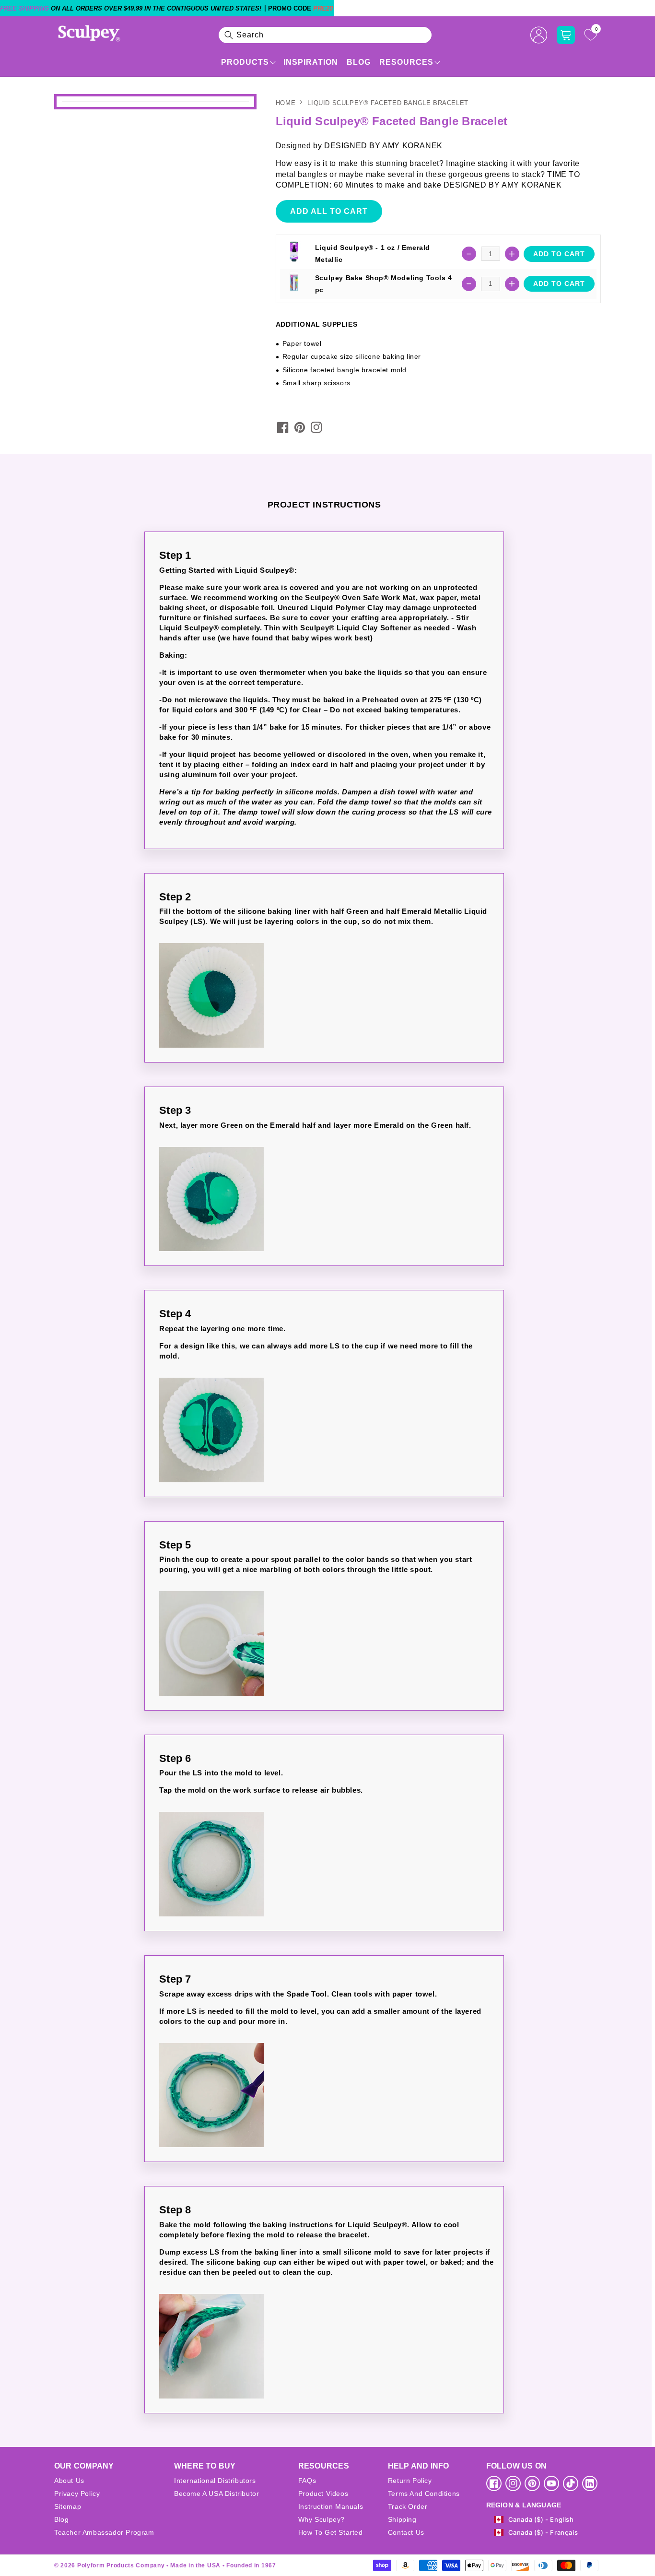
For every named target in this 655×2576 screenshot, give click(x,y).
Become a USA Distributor (216, 2493)
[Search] (229, 35)
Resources (406, 62)
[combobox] (325, 35)
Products (245, 62)
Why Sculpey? (322, 2519)
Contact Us (406, 2532)
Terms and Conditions (424, 2493)
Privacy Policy (77, 2493)
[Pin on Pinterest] (300, 427)
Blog (359, 62)
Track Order (408, 2506)
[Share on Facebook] (283, 427)
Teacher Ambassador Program (104, 2532)
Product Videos (323, 2493)
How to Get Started (331, 2532)
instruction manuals (331, 2506)
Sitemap (68, 2506)
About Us (69, 2481)
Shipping (402, 2519)
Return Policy (410, 2481)
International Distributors (215, 2481)
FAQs (307, 2481)
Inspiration (311, 62)
